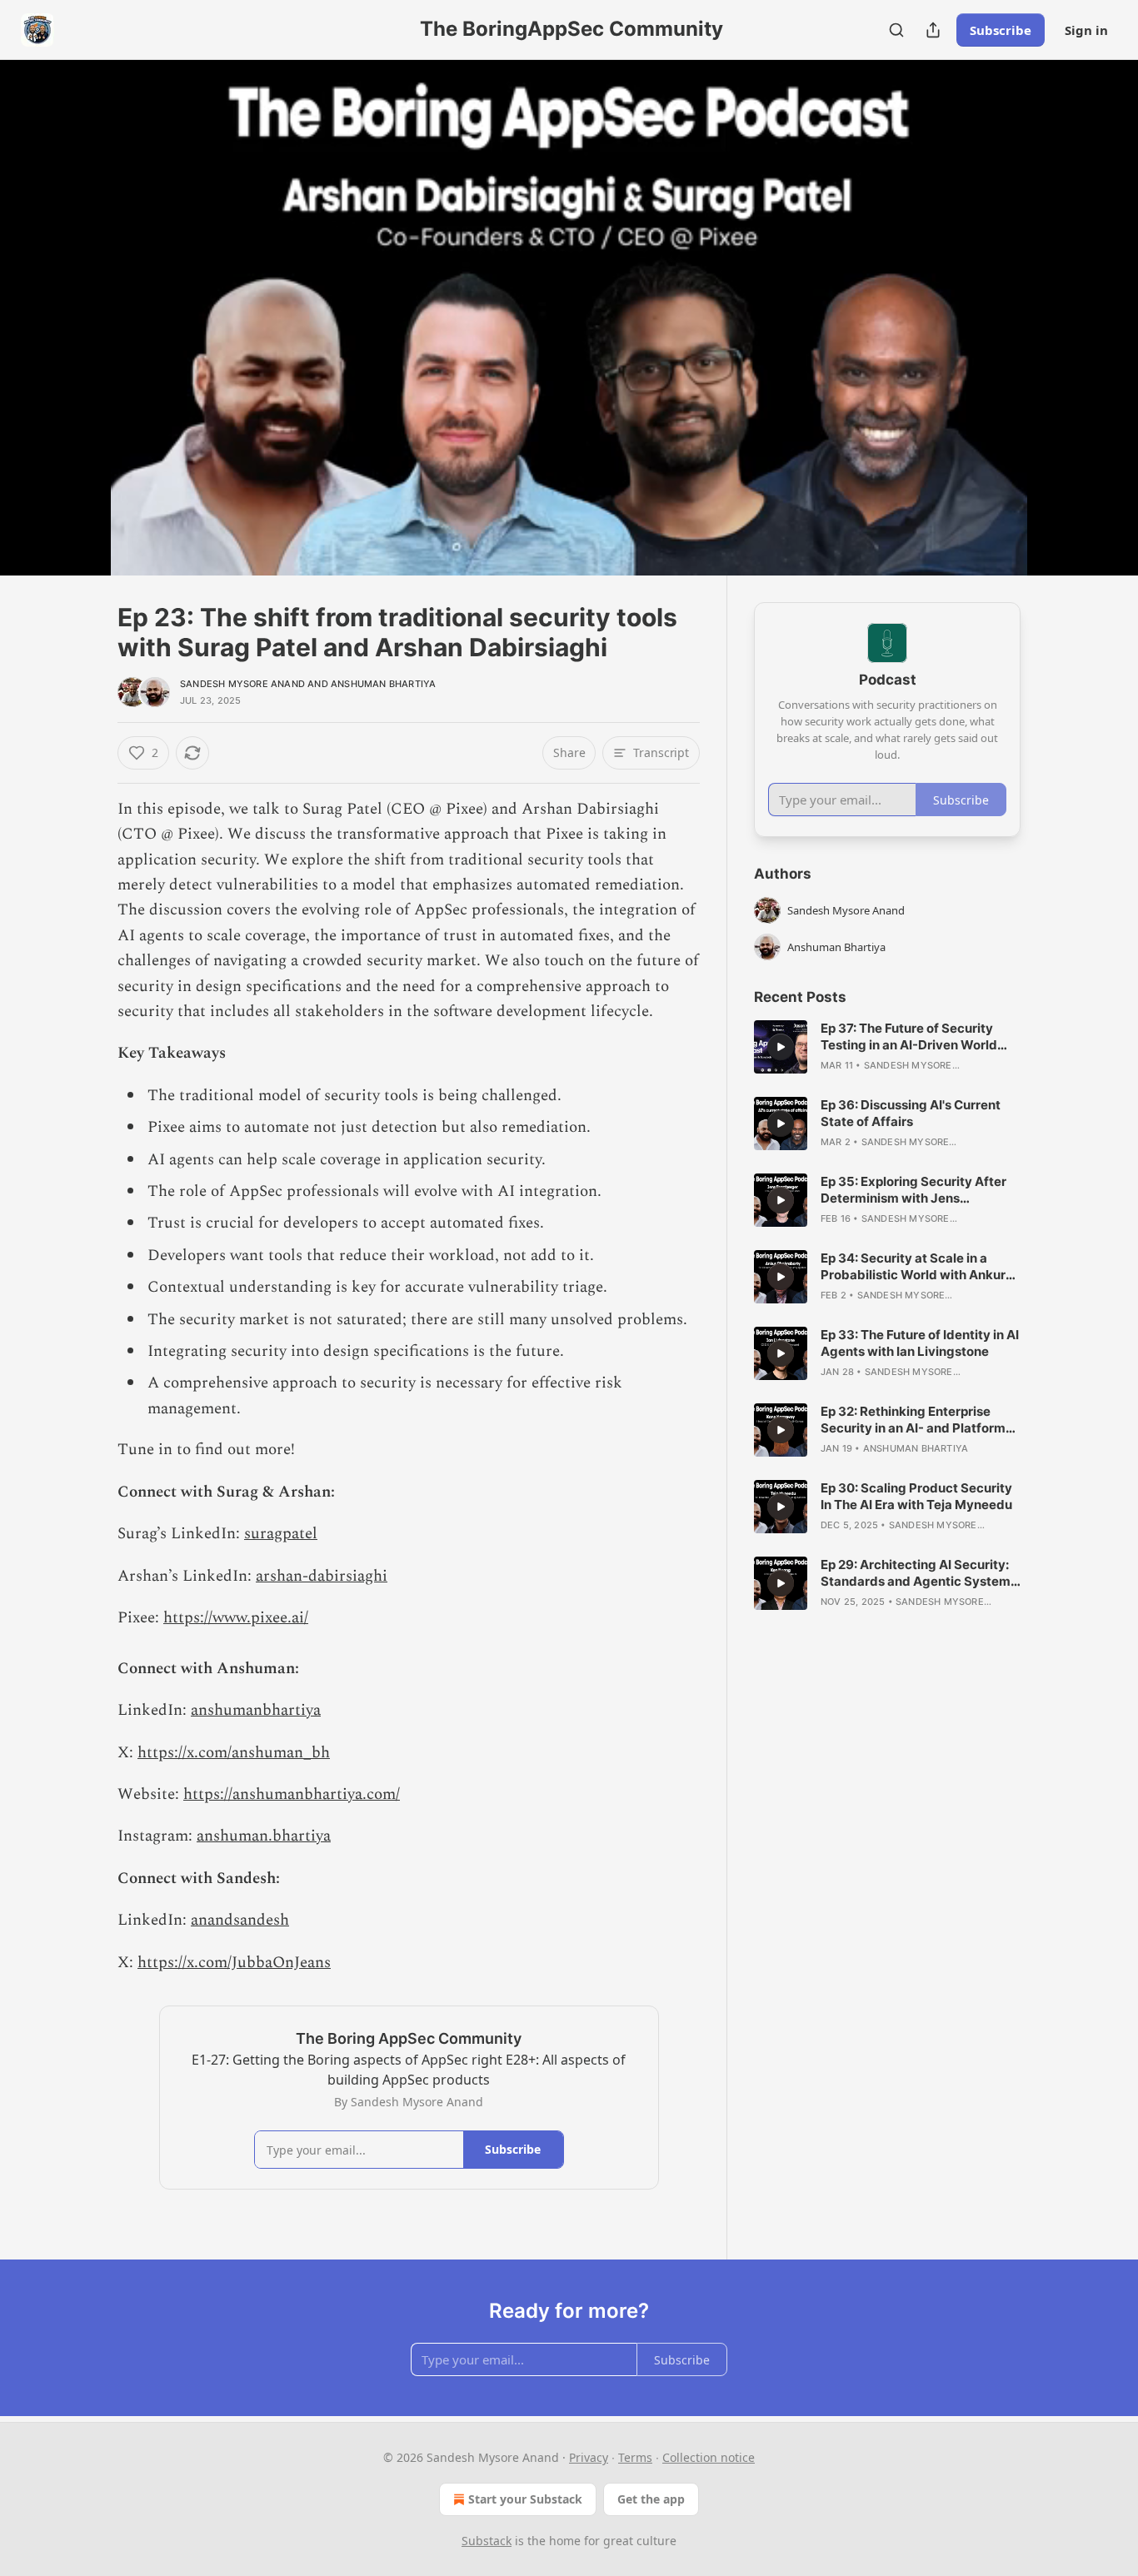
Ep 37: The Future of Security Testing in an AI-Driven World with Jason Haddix (909, 1037)
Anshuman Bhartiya (383, 684)
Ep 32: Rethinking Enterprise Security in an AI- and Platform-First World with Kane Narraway (916, 1420)
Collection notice (709, 2457)
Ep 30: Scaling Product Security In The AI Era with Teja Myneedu (916, 1496)
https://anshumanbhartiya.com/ (292, 1794)
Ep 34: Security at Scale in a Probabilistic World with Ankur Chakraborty (913, 1267)
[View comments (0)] (1062, 327)
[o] (781, 1047)
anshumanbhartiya (256, 1710)
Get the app (651, 2499)
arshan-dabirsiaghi (322, 1576)
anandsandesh (240, 1920)
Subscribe (1001, 30)
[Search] (896, 30)
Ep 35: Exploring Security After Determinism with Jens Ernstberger (913, 1190)
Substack (487, 2541)
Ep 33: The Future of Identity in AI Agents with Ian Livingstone (920, 1343)
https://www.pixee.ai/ (236, 1618)
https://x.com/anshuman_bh (234, 1753)
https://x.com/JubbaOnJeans (234, 1963)
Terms (635, 2457)
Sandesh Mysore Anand (242, 684)
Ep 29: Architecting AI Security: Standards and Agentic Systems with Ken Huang (919, 1573)
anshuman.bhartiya (264, 1836)
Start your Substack (525, 2499)
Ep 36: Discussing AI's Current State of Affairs (911, 1113)
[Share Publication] (933, 30)
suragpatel (281, 1534)
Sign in (1086, 30)
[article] (887, 1047)
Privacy (589, 2457)
